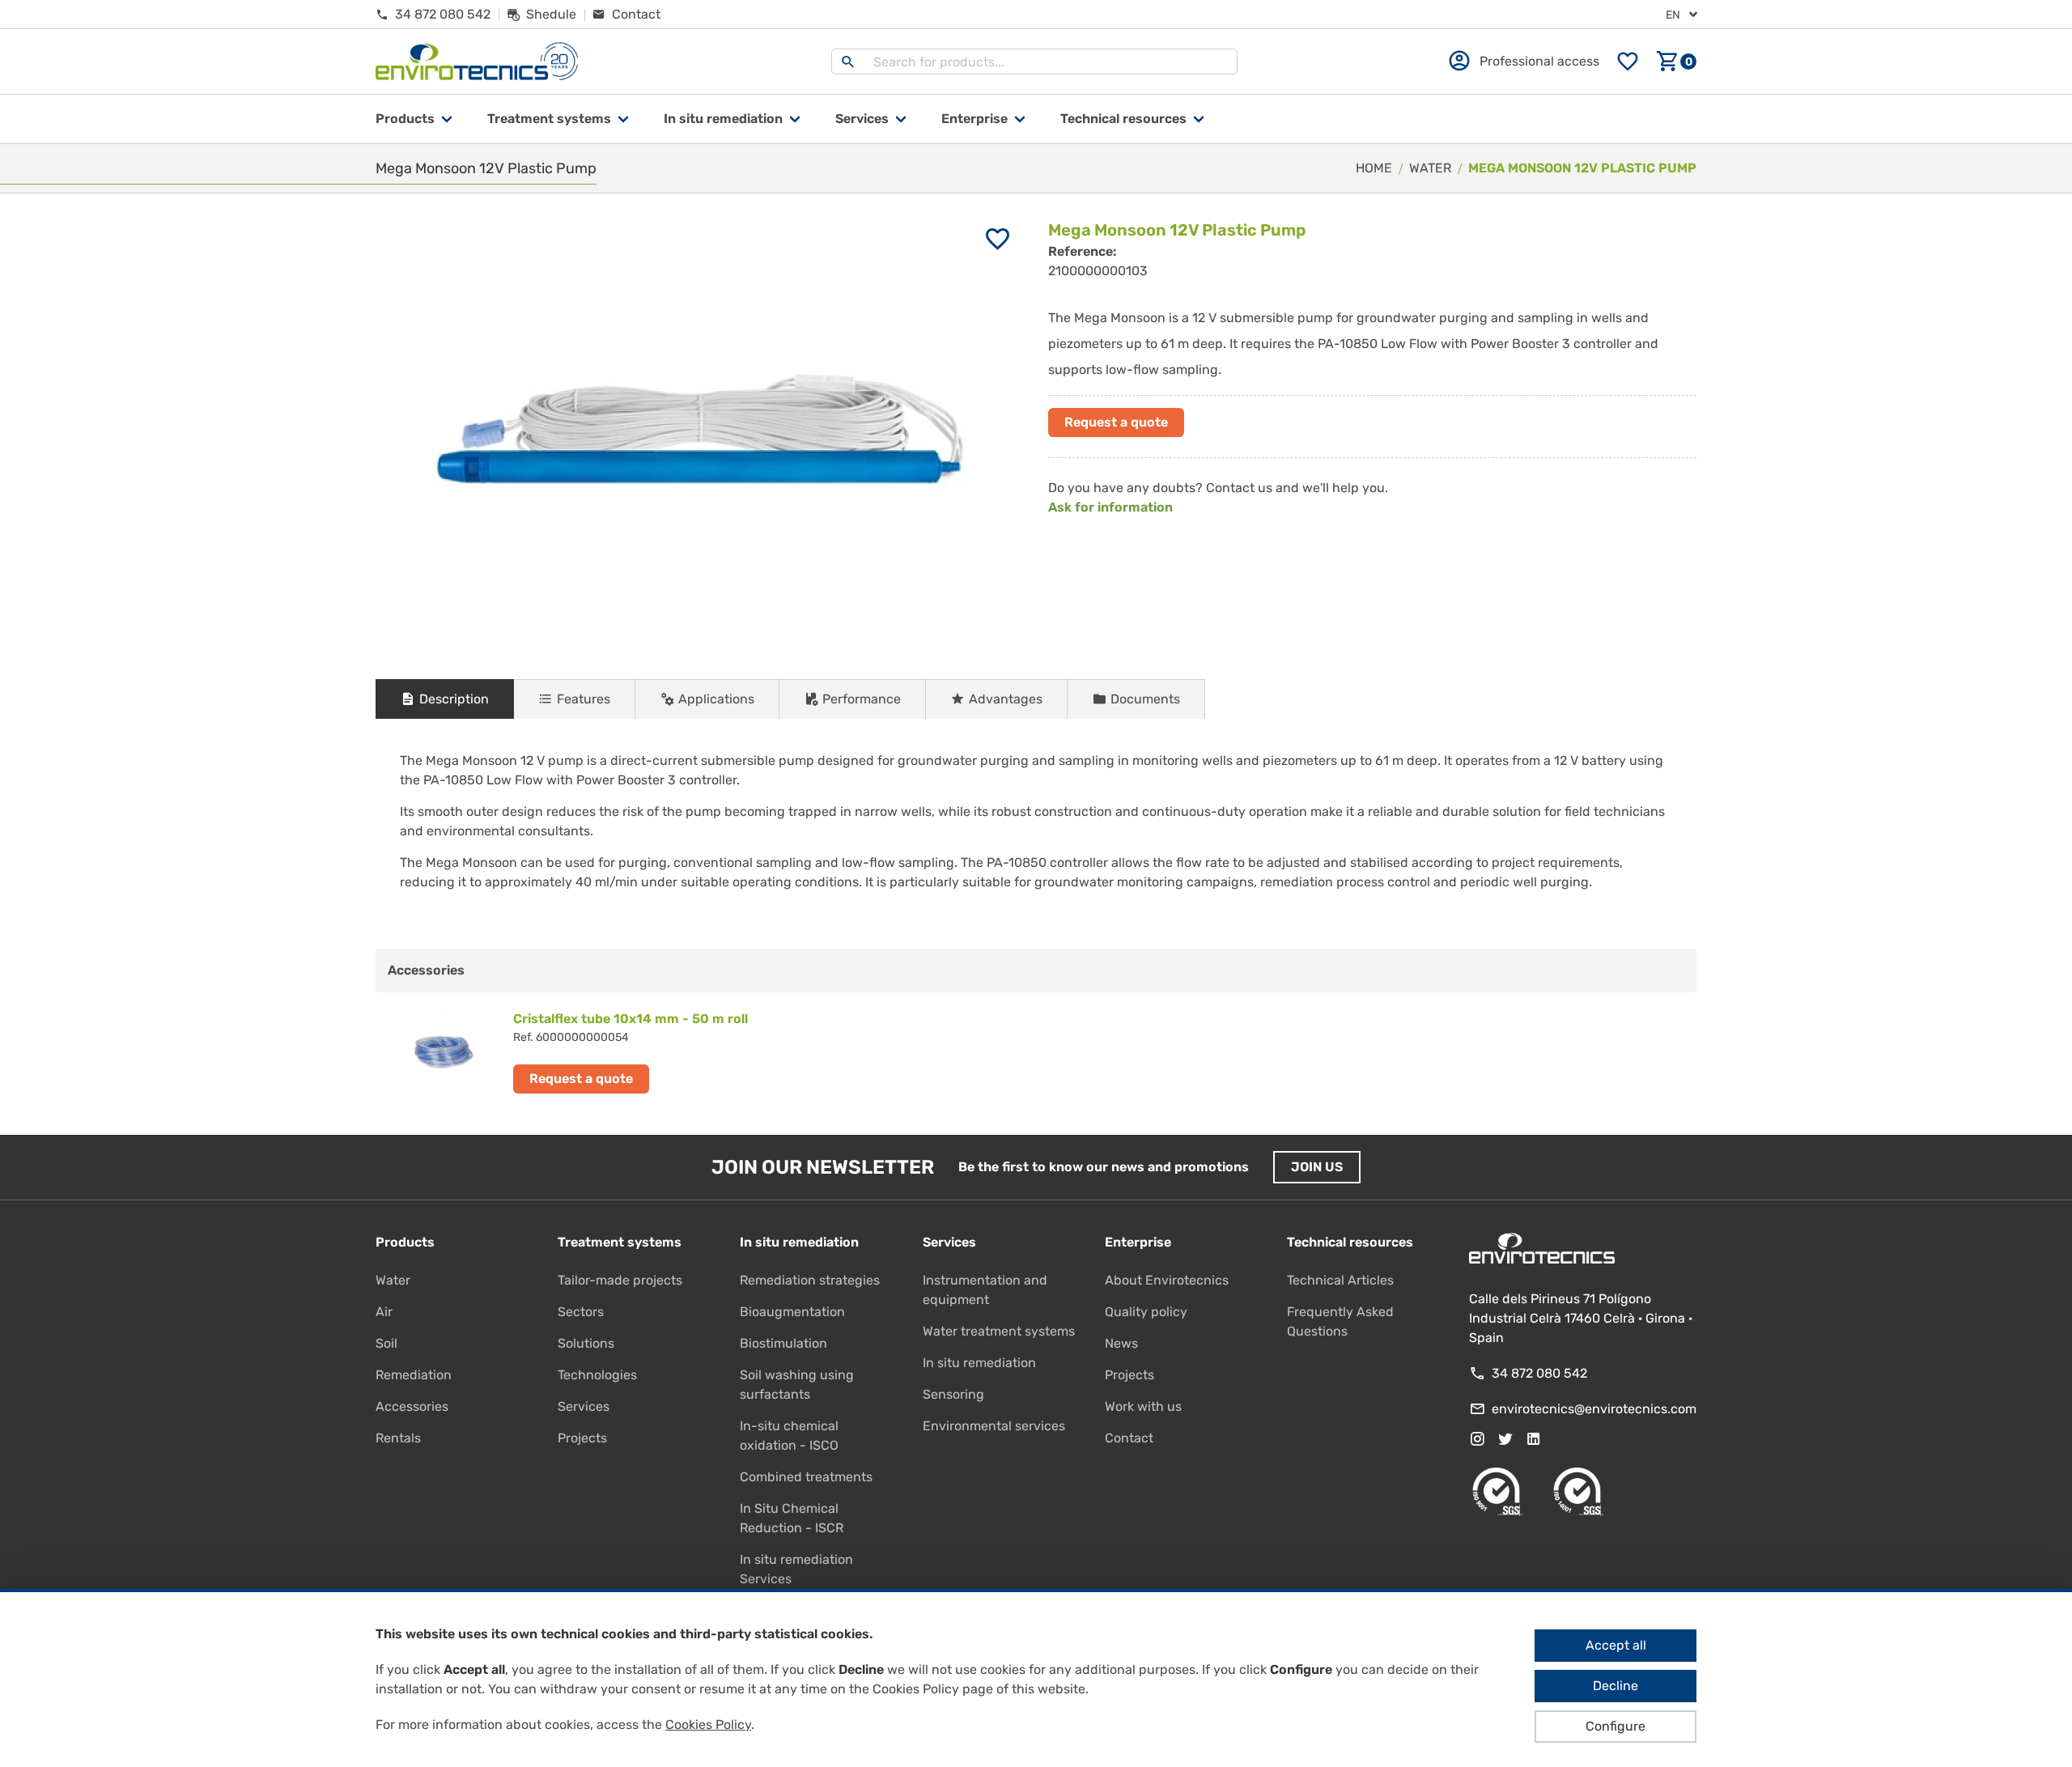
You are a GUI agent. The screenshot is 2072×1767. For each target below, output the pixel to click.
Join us (1317, 1167)
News (1121, 1343)
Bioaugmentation (792, 1312)
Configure (1616, 1726)
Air (384, 1312)
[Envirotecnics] (477, 62)
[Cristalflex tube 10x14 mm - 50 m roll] (706, 1051)
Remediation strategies (810, 1280)
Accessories (412, 1406)
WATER (1430, 168)
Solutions (586, 1343)
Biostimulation (783, 1343)
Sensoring (953, 1394)
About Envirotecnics (1167, 1280)
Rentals (398, 1438)
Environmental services (994, 1426)
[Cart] (1676, 62)
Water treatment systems (999, 1331)
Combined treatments (806, 1477)
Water (393, 1280)
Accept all (1616, 1645)
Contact (1129, 1438)
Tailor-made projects (620, 1280)
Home (1374, 168)
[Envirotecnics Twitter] (1505, 1439)
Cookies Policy (708, 1725)
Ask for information (1110, 507)
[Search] (848, 62)
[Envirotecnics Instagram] (1477, 1439)
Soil (386, 1343)
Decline (1616, 1686)
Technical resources (1123, 119)
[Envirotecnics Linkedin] (1534, 1439)
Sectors (581, 1312)
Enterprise (974, 119)
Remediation (414, 1375)
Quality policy (1146, 1312)
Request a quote (1116, 422)
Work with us (1143, 1406)
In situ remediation (979, 1363)
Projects (582, 1438)
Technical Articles (1340, 1280)
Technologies (597, 1375)
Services (862, 119)
